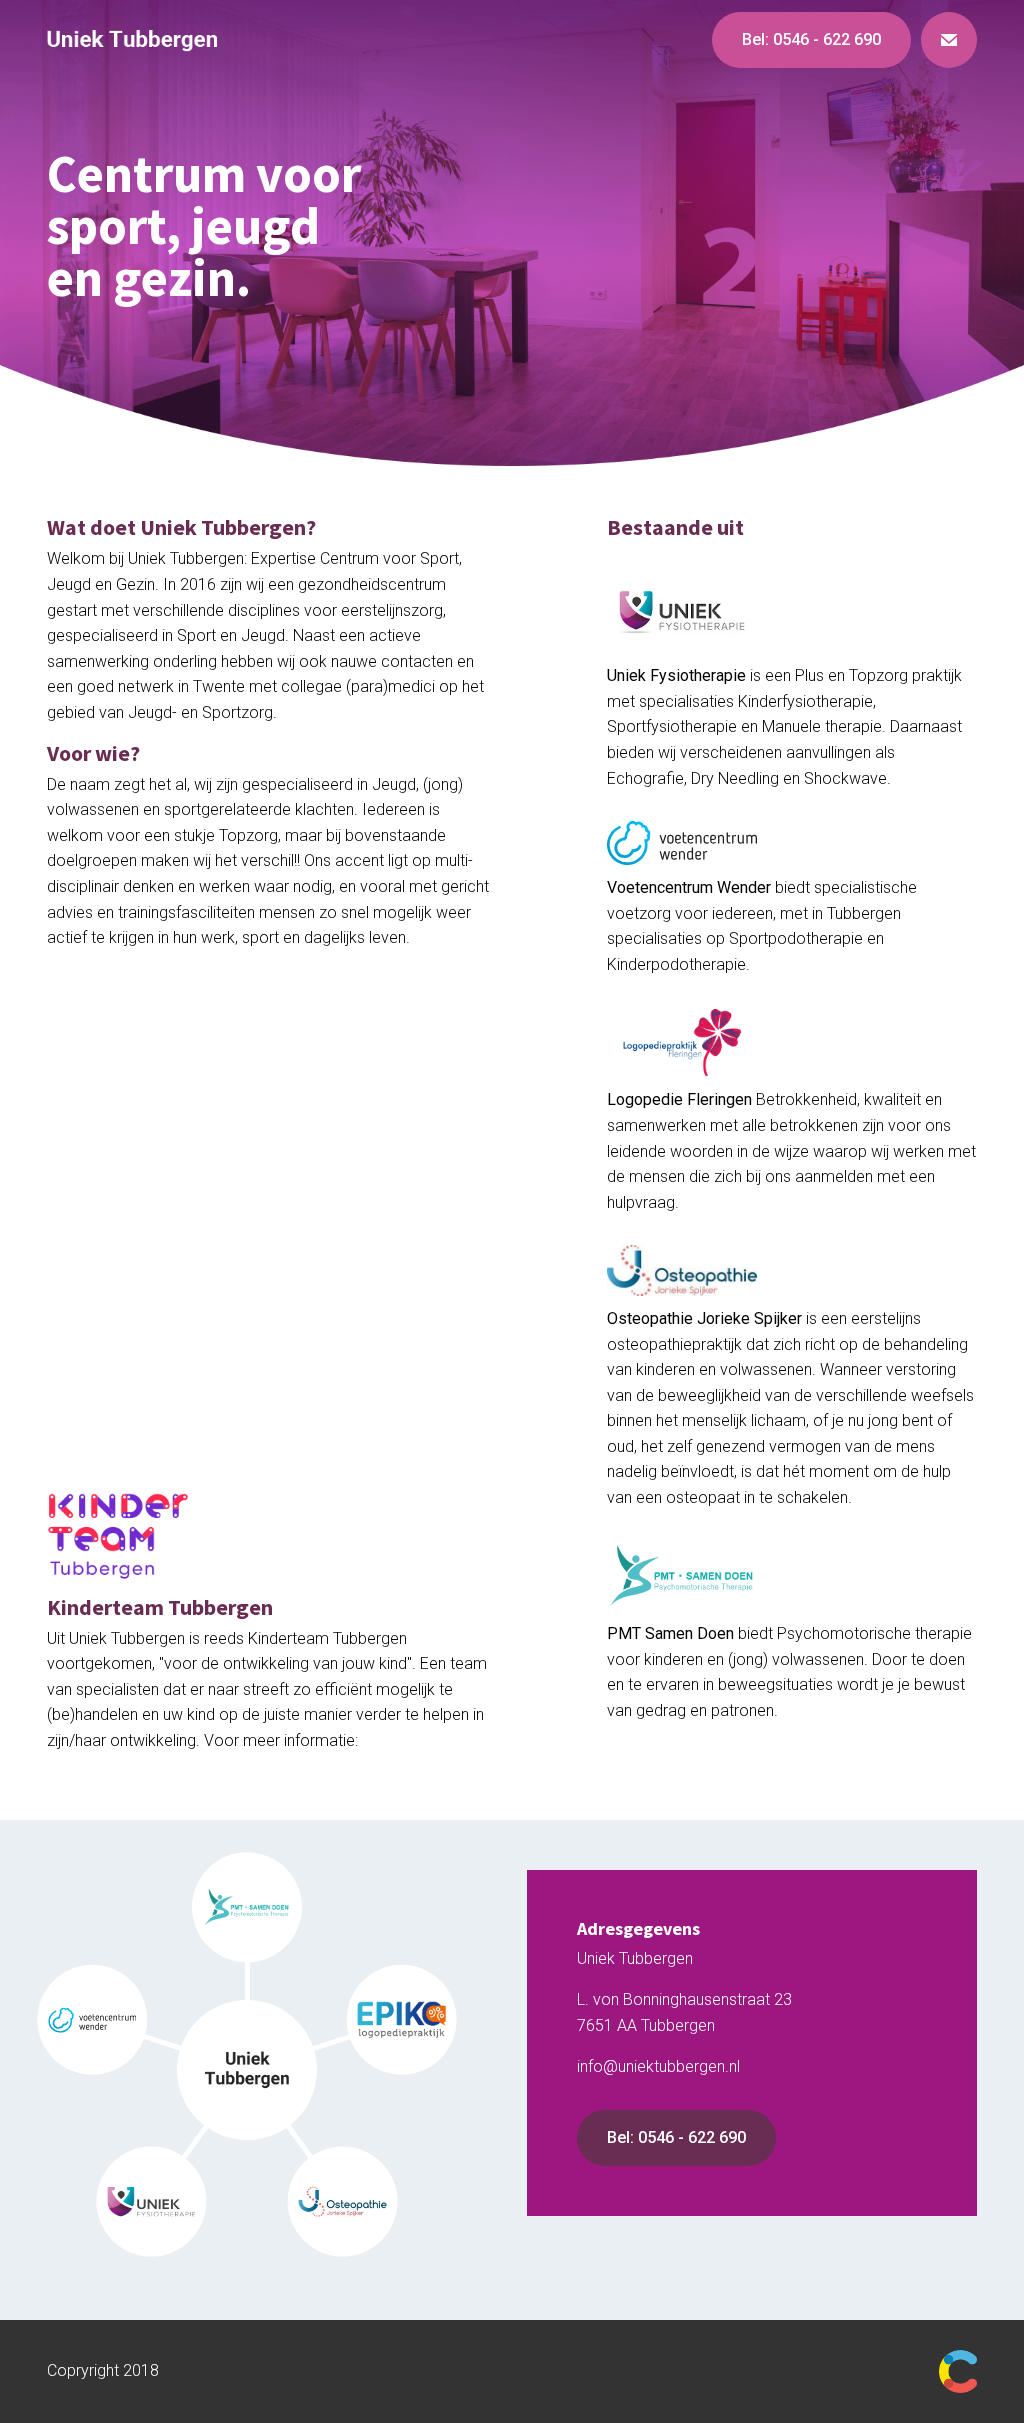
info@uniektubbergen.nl (658, 2066)
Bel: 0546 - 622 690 (676, 2137)
